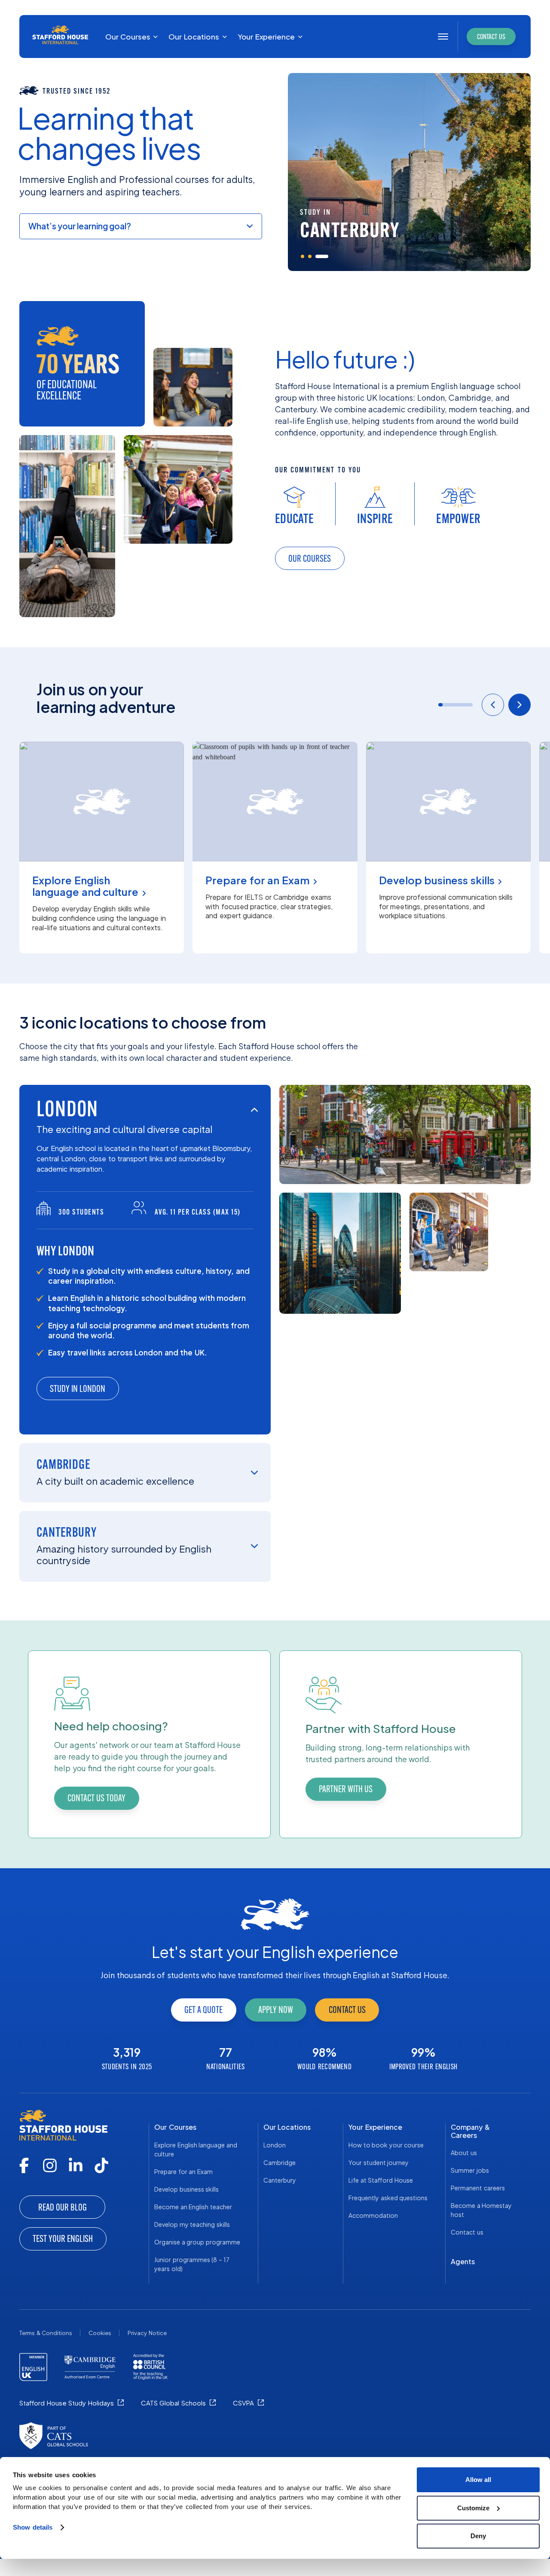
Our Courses (175, 2127)
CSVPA (243, 2403)
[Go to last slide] (493, 705)
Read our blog (63, 2207)
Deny (478, 2536)
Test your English (63, 2239)
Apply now (276, 2010)
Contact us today (96, 1798)
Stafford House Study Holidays (67, 2403)
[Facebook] (24, 2165)
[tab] (307, 256)
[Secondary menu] (443, 37)
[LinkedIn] (76, 2165)
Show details (33, 2527)
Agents (463, 2261)
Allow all (478, 2480)
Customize (473, 2508)
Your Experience (375, 2127)
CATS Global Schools (173, 2403)
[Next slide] (519, 705)
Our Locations (287, 2127)
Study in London (78, 1389)
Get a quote (203, 2010)
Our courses (310, 559)
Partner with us (346, 1789)
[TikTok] (101, 2165)
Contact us (347, 2010)
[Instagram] (50, 2165)
